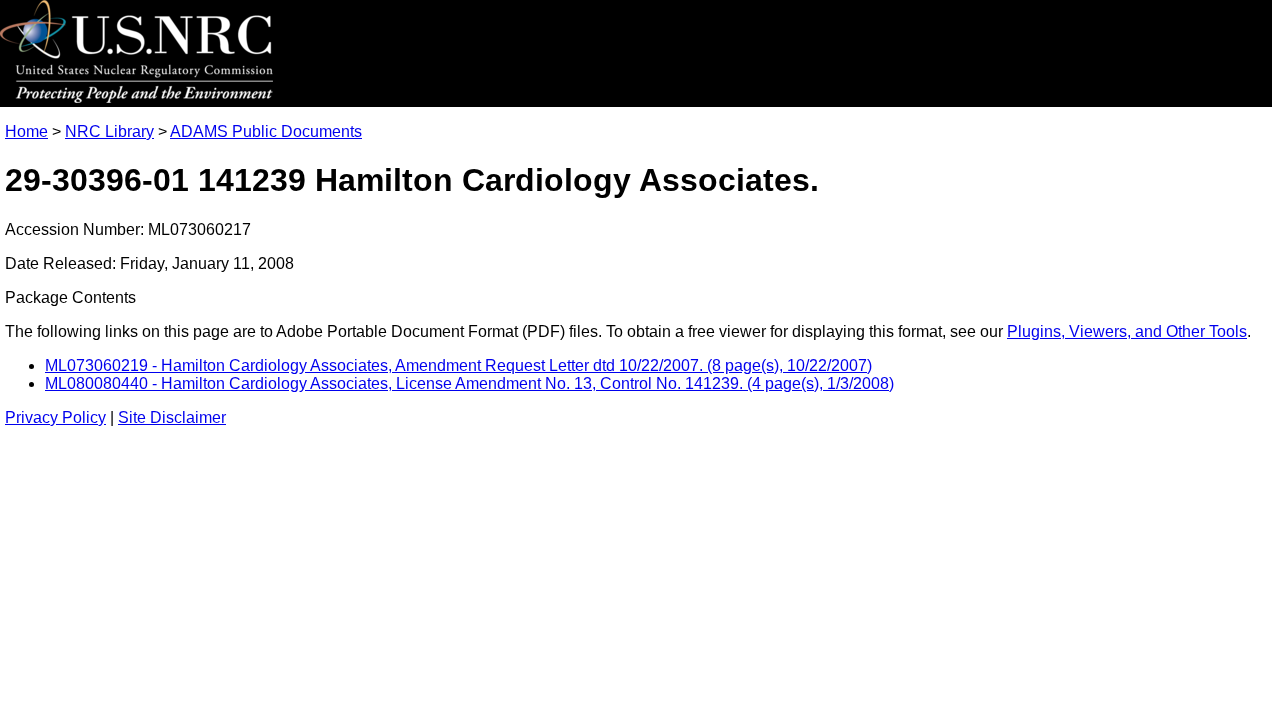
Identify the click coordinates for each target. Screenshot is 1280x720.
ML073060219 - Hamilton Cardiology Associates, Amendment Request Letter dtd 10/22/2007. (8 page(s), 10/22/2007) (458, 365)
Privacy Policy (55, 417)
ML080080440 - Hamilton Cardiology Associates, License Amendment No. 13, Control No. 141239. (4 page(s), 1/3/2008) (469, 383)
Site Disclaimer (172, 417)
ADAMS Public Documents (266, 131)
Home (26, 131)
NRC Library (109, 131)
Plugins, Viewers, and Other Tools (1127, 331)
